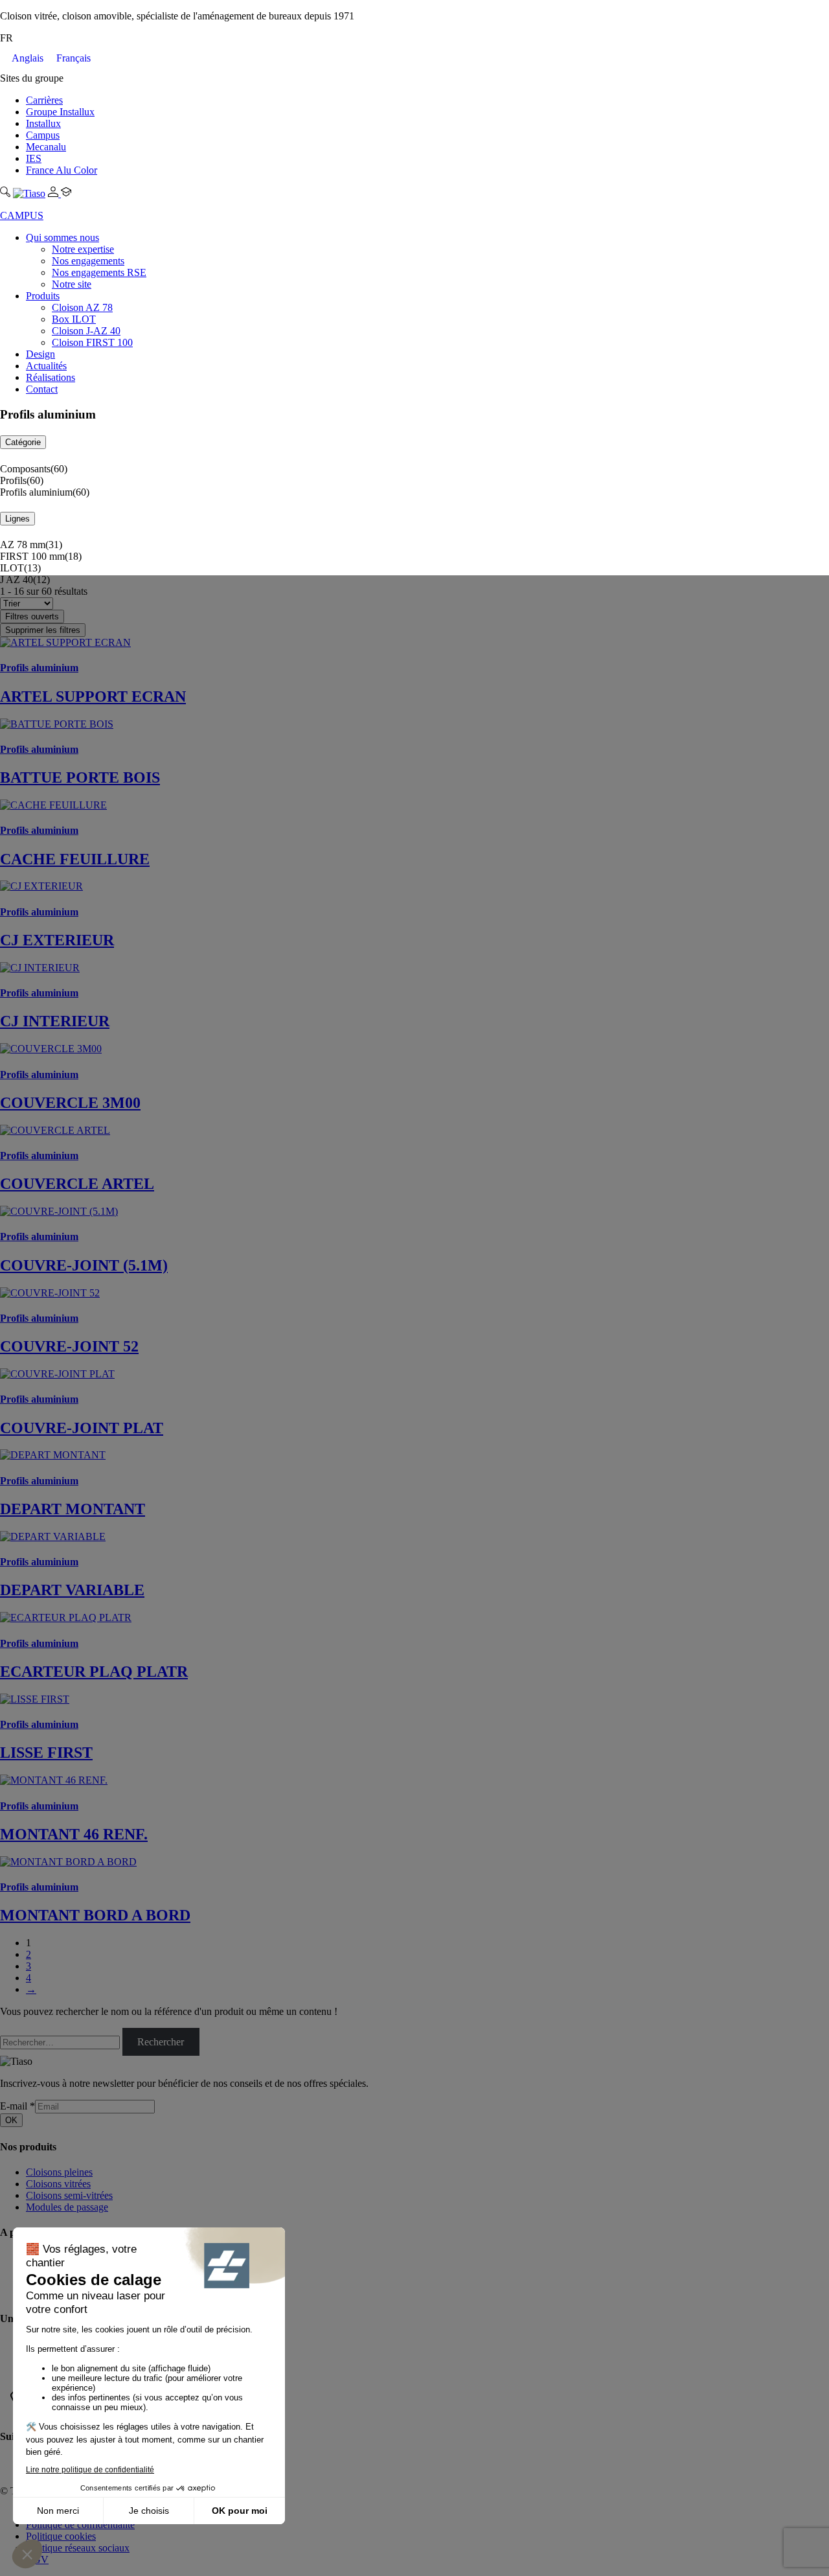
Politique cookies (61, 2536)
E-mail (17, 2106)
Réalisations (51, 377)
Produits (43, 296)
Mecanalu (46, 147)
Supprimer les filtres (43, 630)
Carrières (44, 100)
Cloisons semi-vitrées (69, 2195)
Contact (42, 389)
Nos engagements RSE (99, 272)
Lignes (17, 519)
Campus (43, 135)
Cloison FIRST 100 (92, 342)
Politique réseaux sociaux (78, 2548)
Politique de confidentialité (80, 2524)
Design (40, 354)
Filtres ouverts (32, 616)
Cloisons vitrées (58, 2184)
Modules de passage (67, 2207)
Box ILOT (74, 319)
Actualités (46, 366)
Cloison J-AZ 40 (86, 331)
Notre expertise (83, 249)
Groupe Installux (60, 112)
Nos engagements (88, 261)
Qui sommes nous (62, 237)
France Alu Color (62, 170)
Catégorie (23, 442)
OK (11, 2120)
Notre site (72, 284)
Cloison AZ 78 (82, 307)
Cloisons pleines (59, 2172)
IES (34, 158)
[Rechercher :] (61, 2042)
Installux (43, 123)
